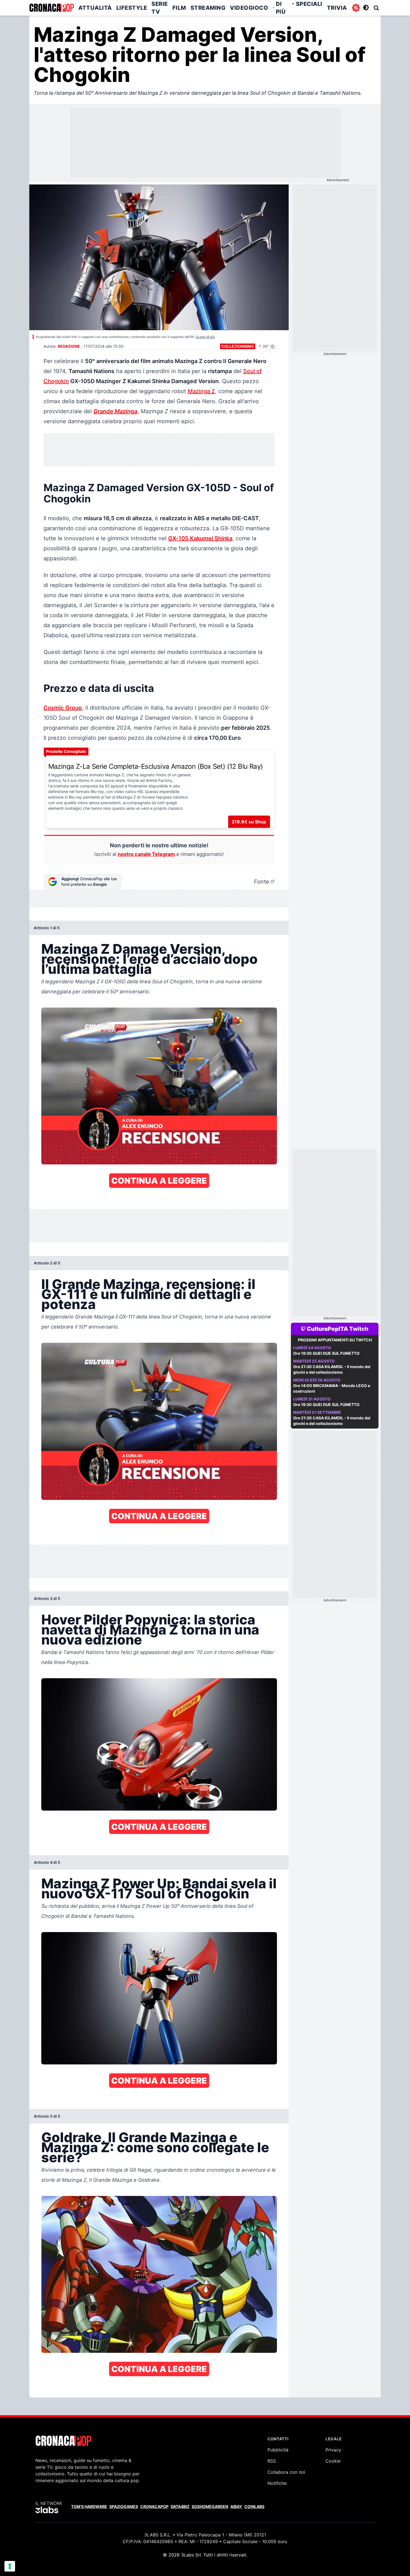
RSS (272, 2461)
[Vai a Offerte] (356, 8)
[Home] (52, 8)
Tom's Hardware (89, 2506)
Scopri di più (205, 337)
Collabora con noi (286, 2472)
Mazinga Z (201, 391)
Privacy (333, 2450)
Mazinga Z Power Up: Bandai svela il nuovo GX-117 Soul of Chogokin (159, 1888)
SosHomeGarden (210, 2506)
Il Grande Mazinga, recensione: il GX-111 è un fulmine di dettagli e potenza (148, 1294)
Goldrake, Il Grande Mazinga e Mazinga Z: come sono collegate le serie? (155, 2147)
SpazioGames (124, 2506)
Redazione (69, 346)
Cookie (333, 2461)
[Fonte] (272, 882)
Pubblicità (278, 2450)
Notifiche (277, 2483)
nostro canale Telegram (146, 854)
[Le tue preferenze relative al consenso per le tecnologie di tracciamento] (10, 2566)
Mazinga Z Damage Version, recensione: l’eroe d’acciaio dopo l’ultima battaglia (149, 959)
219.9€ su (249, 822)
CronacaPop (154, 2506)
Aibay (236, 2506)
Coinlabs (254, 2506)
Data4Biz (180, 2506)
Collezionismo (238, 346)
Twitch (359, 1329)
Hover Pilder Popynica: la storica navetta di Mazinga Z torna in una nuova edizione (150, 1630)
